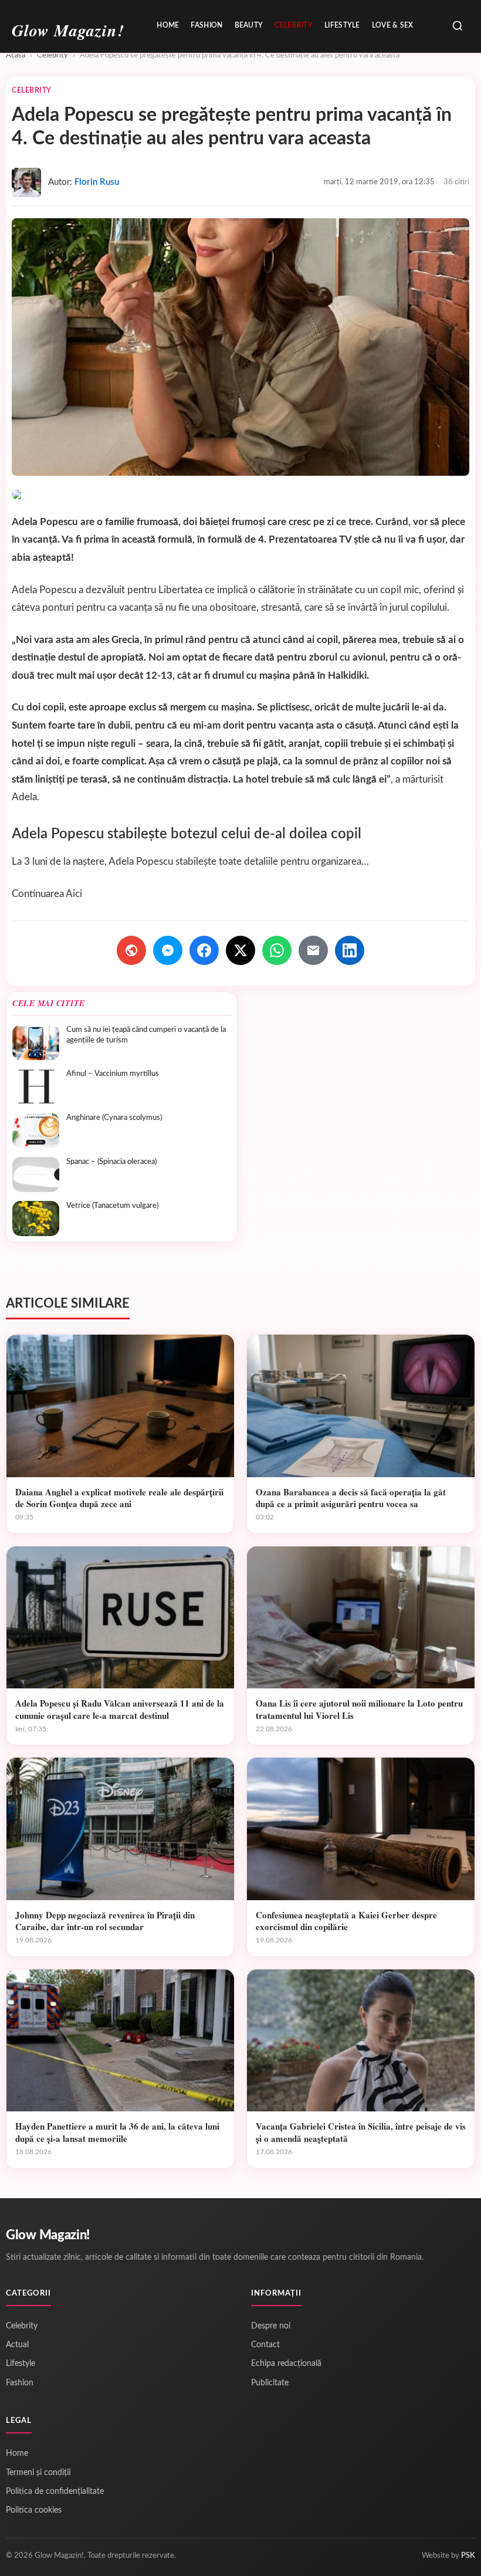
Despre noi (271, 2326)
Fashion (206, 25)
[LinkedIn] (350, 950)
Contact (265, 2345)
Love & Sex (393, 25)
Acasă (16, 55)
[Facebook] (204, 950)
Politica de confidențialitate (55, 2492)
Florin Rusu (97, 182)
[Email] (313, 950)
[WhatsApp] (277, 950)
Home (168, 25)
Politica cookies (34, 2510)
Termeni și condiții (38, 2473)
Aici (74, 894)
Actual (17, 2345)
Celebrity (294, 25)
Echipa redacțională (286, 2364)
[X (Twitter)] (240, 950)
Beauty (249, 25)
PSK (468, 2556)
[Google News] (131, 950)
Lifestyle (342, 25)
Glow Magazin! (48, 2235)
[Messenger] (168, 950)
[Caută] (458, 27)
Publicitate (270, 2383)
